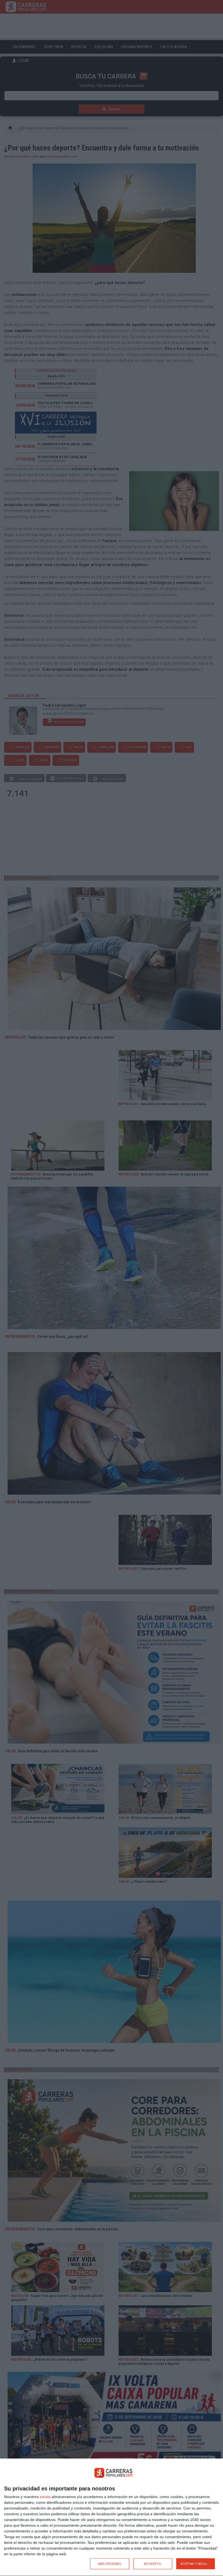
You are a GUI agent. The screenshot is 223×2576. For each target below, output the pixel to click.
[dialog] (112, 2517)
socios (45, 2497)
